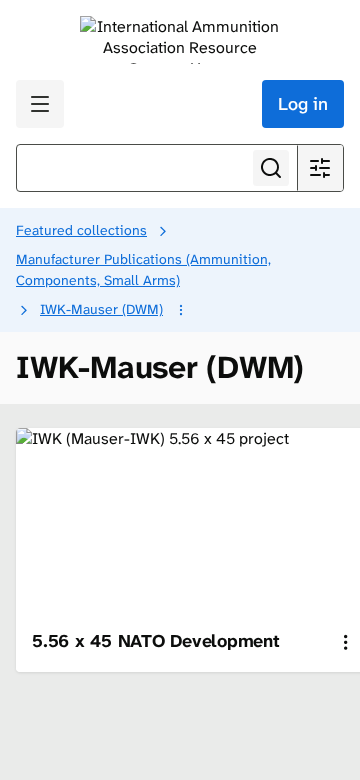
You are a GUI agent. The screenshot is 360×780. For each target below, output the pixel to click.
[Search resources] (271, 168)
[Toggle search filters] (320, 168)
